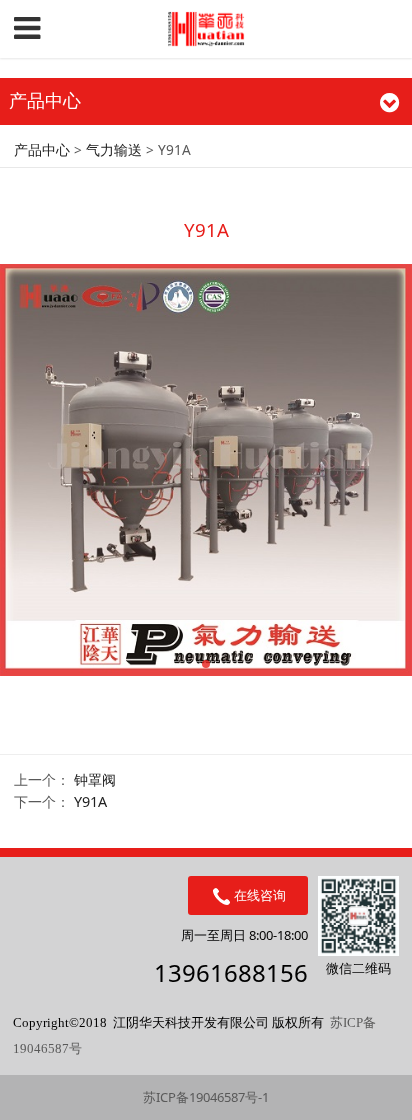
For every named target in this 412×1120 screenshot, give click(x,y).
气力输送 (114, 149)
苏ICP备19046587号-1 (206, 1097)
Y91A (90, 801)
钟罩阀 (95, 779)
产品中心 (42, 149)
